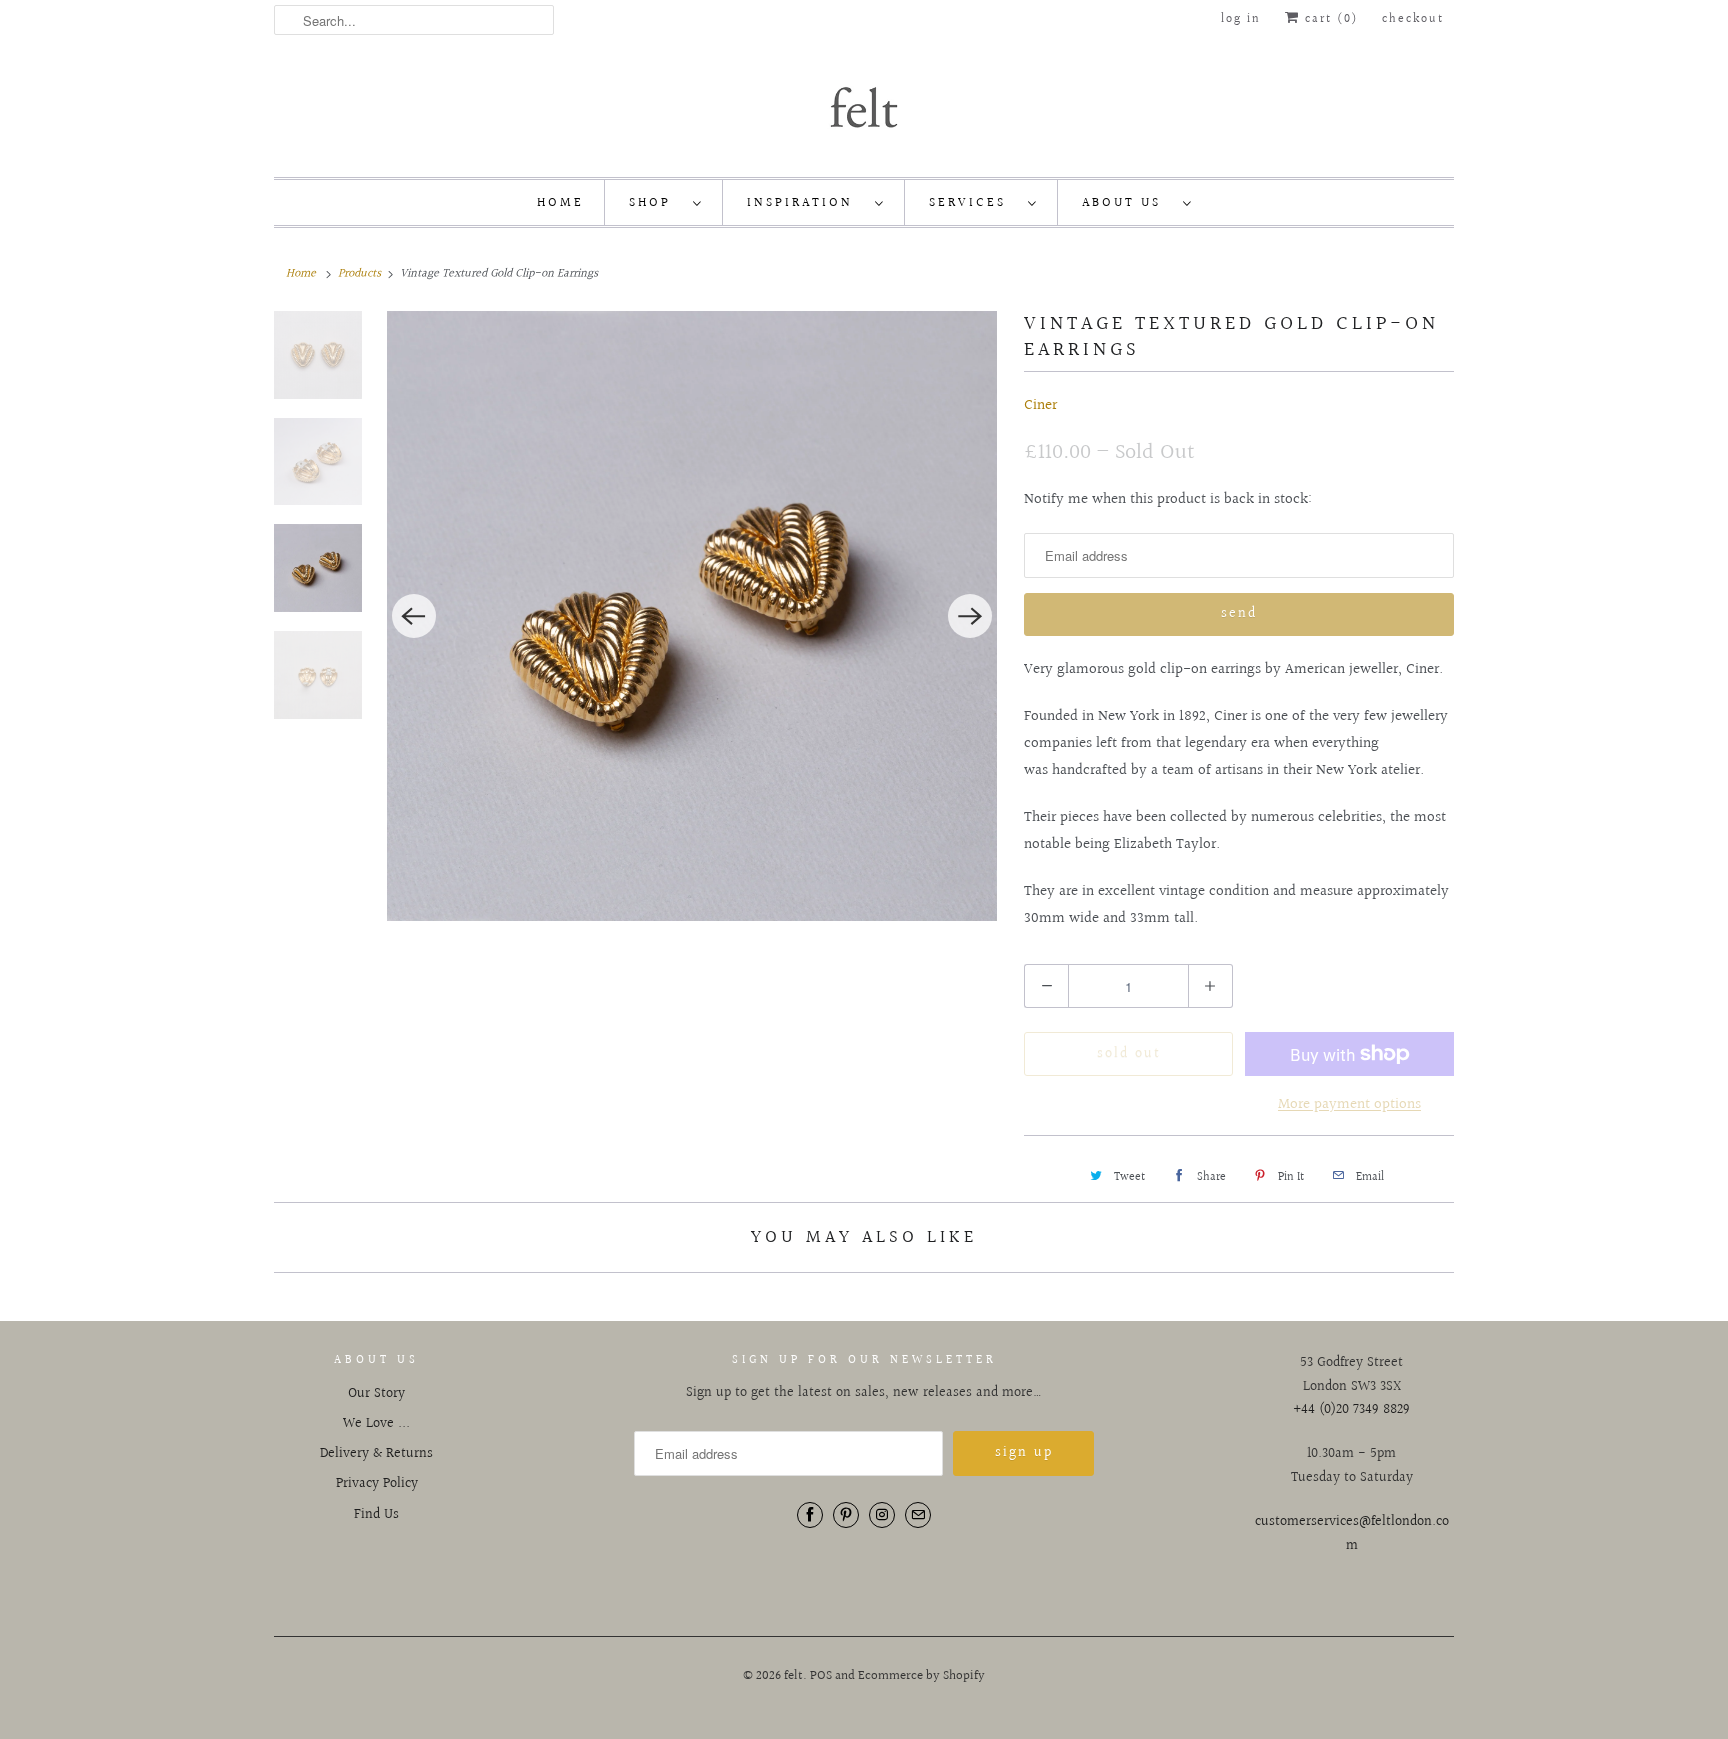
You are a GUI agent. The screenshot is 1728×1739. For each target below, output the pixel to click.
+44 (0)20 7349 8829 (1351, 1410)
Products (359, 273)
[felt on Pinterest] (846, 1515)
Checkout (1413, 19)
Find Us (376, 1515)
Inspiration (806, 203)
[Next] (970, 616)
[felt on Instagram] (882, 1515)
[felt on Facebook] (810, 1515)
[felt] (864, 106)
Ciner (1040, 405)
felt (793, 1676)
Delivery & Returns (376, 1454)
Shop (656, 203)
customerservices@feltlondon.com (1352, 1534)
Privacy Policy (377, 1484)
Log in (1241, 19)
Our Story (376, 1394)
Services (973, 203)
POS (821, 1676)
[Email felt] (918, 1515)
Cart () (1329, 19)
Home (560, 203)
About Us (1127, 203)
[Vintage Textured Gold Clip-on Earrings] (616, 616)
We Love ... (376, 1424)
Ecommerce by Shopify (921, 1676)
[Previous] (414, 616)
